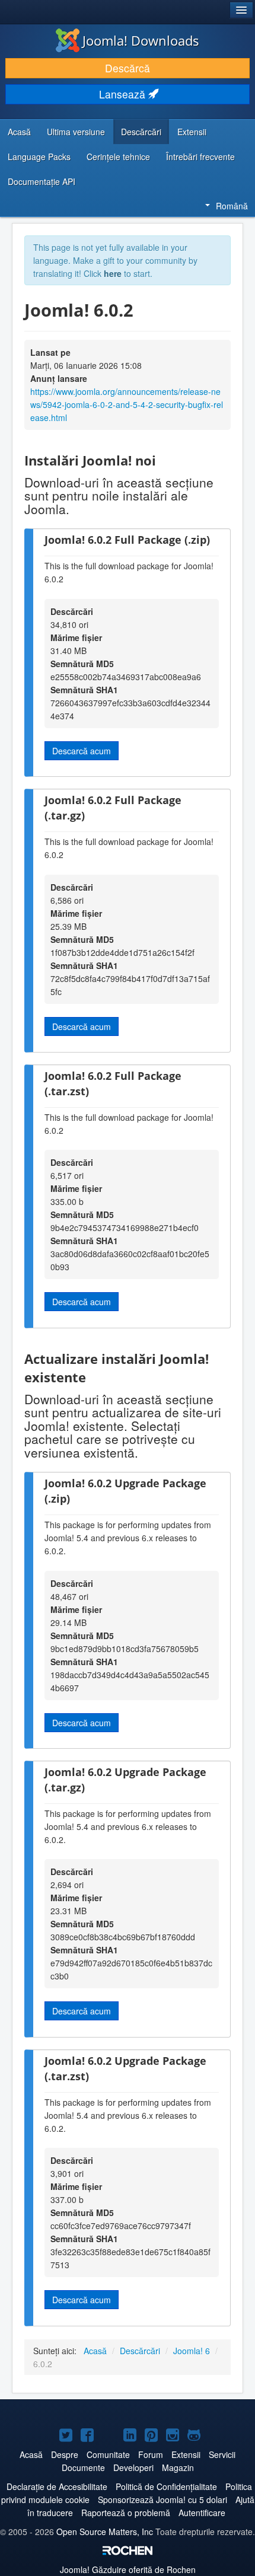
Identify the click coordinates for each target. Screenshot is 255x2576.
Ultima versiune (76, 132)
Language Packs (39, 157)
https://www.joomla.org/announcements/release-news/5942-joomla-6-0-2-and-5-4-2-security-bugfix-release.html (127, 404)
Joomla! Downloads (141, 40)
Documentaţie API (42, 181)
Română (232, 206)
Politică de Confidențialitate (166, 2486)
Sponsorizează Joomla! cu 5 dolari (162, 2500)
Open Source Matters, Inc (105, 2532)
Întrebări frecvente (200, 157)
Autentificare (202, 2513)
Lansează (124, 94)
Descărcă (128, 68)
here (113, 273)
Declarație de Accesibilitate (57, 2486)
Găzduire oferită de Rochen (128, 2569)
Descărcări (141, 132)
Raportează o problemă (126, 2513)
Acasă (19, 132)
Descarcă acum (82, 751)
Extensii (192, 132)
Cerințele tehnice (118, 157)
